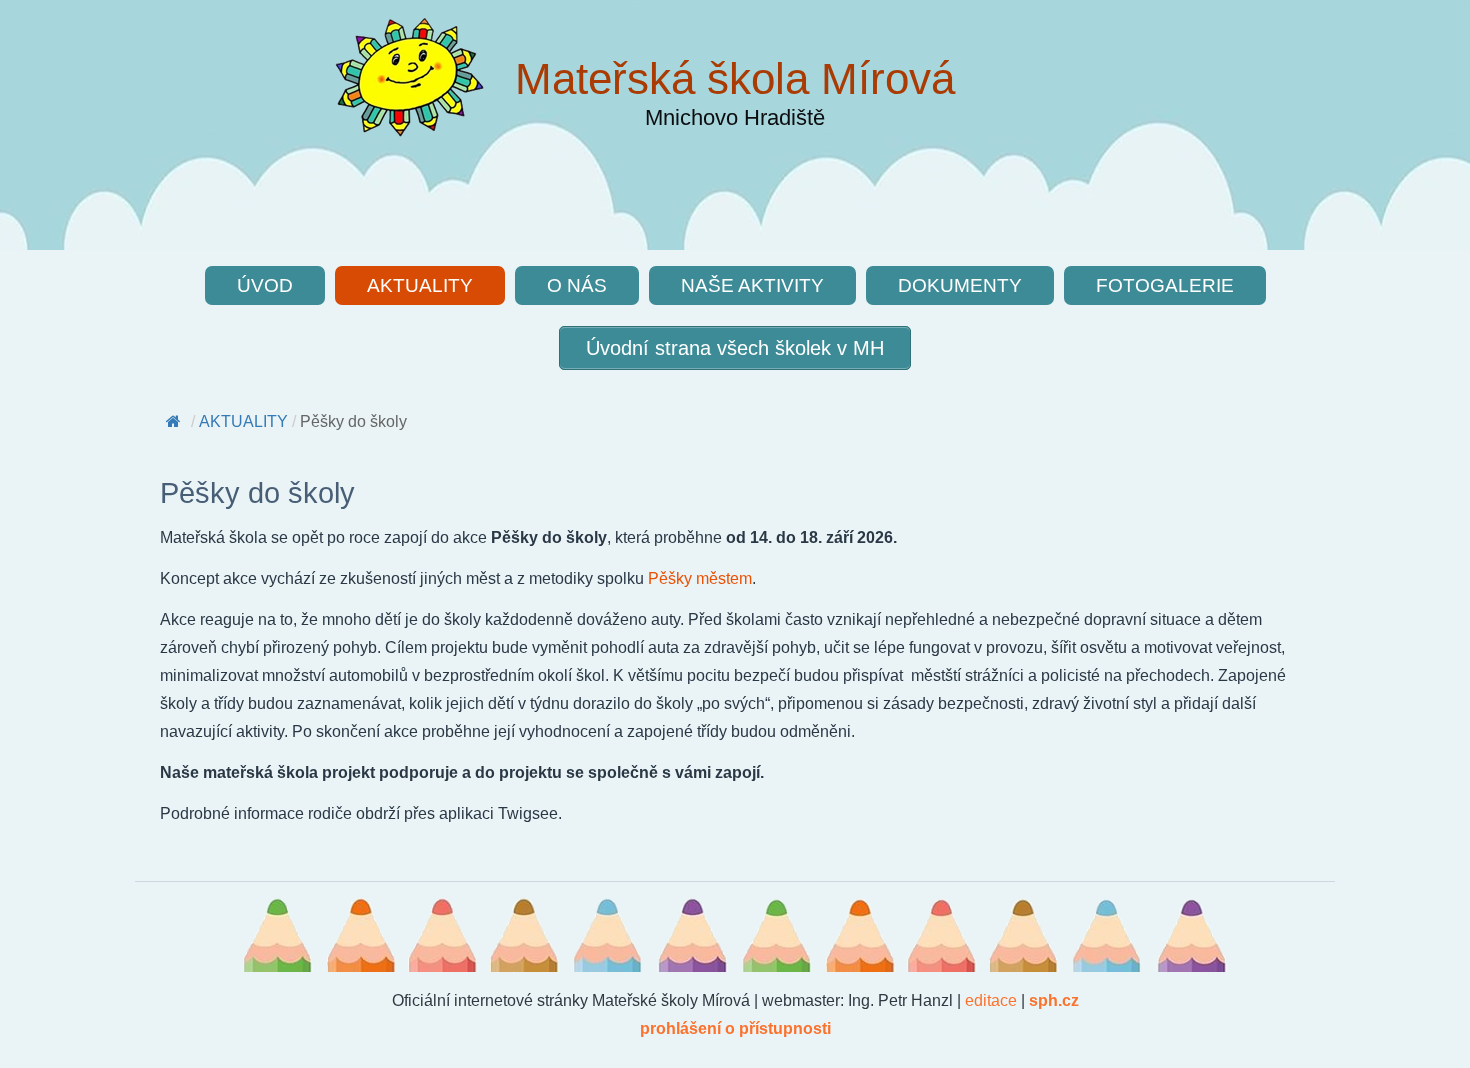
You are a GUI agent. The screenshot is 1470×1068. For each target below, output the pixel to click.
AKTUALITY (420, 285)
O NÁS (577, 285)
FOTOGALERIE (1165, 285)
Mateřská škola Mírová (735, 78)
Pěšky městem (700, 578)
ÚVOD (265, 285)
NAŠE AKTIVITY (752, 285)
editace (991, 1000)
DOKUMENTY (960, 285)
